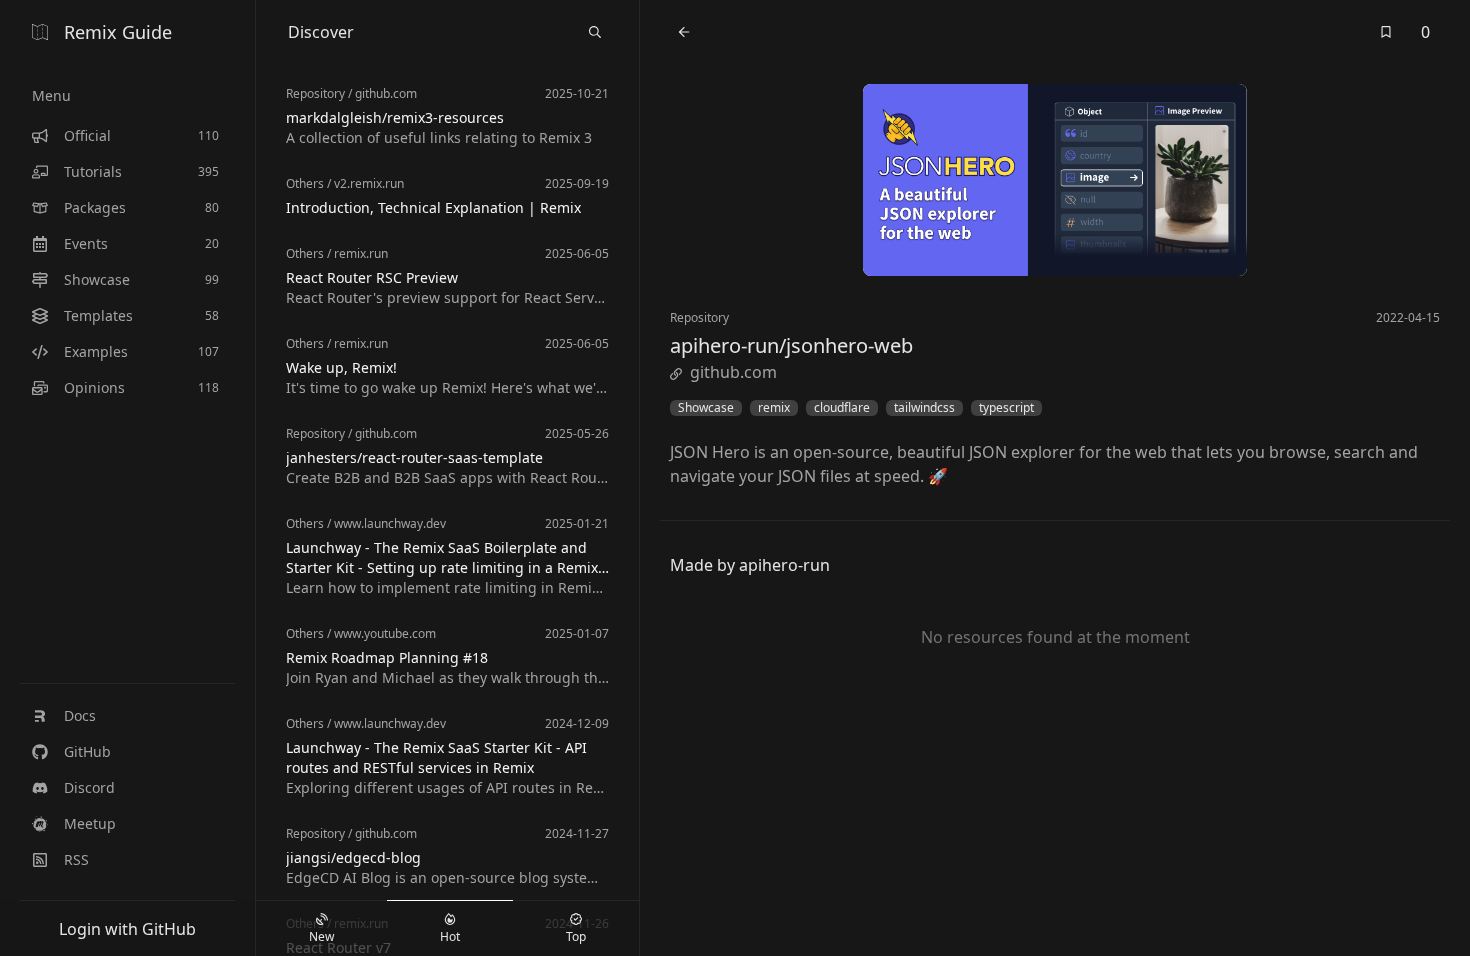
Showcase (706, 408)
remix (774, 408)
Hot (450, 936)
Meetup (90, 823)
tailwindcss (924, 408)
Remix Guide (118, 32)
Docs (80, 715)
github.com (733, 372)
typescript (1006, 408)
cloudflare (842, 408)
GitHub (87, 751)
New (321, 936)
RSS (76, 859)
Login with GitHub (127, 929)
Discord (89, 787)
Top (576, 936)
